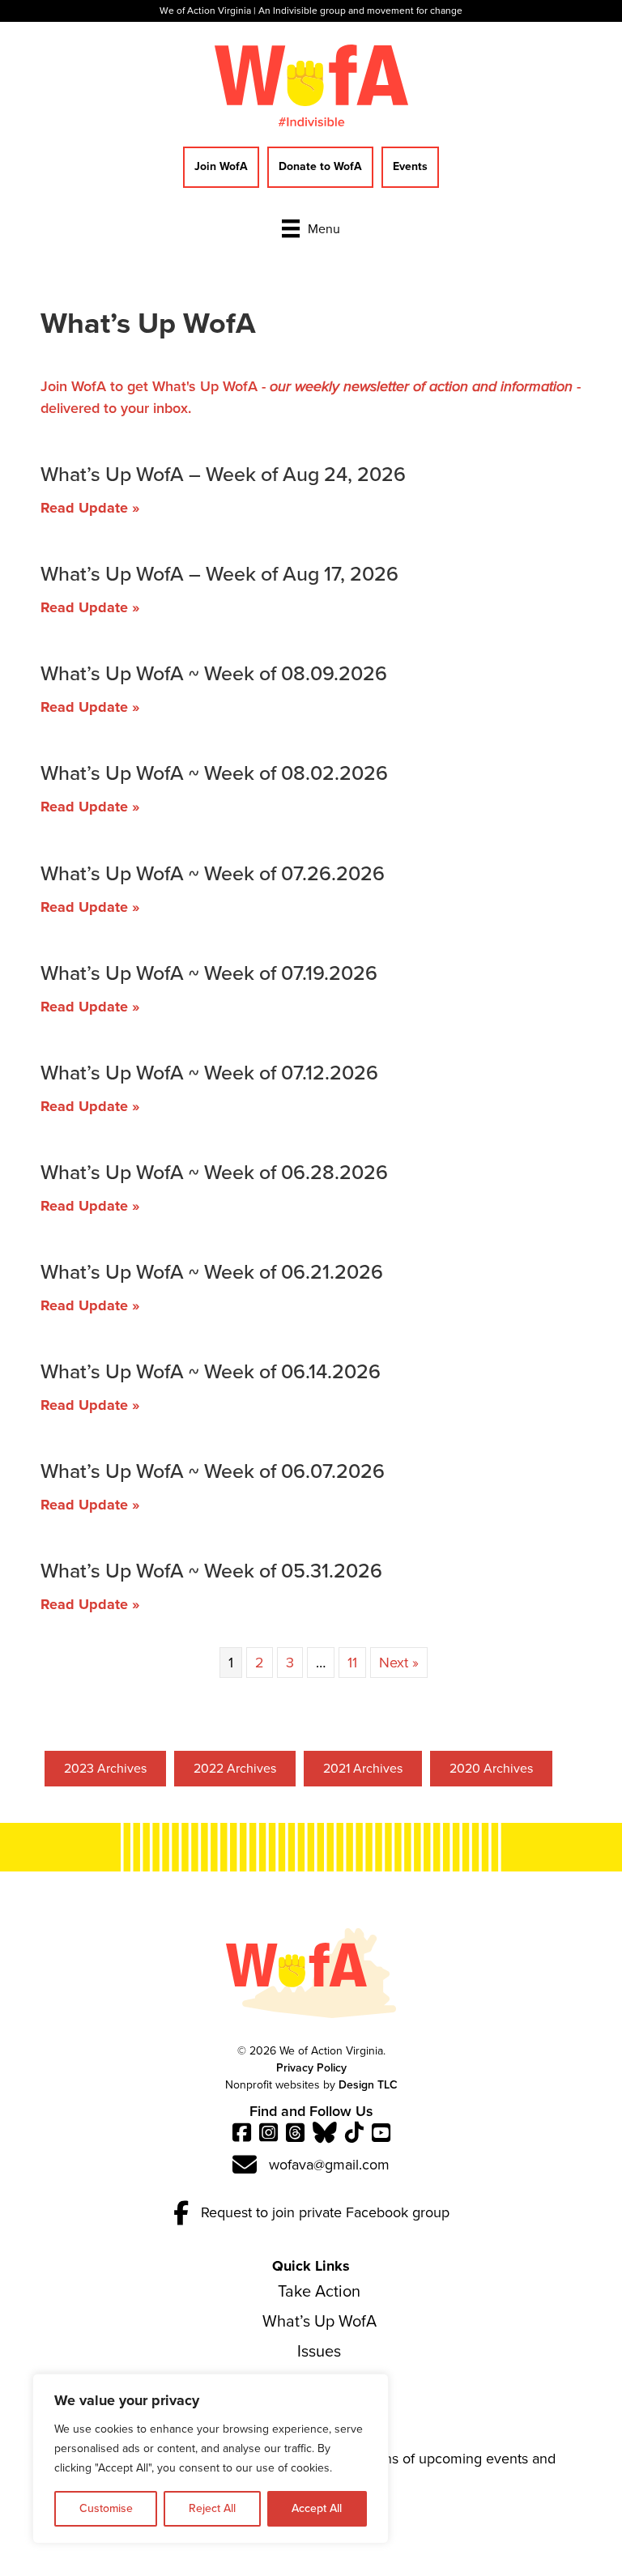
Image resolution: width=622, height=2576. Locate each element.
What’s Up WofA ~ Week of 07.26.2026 (213, 873)
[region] (211, 2459)
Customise (106, 2508)
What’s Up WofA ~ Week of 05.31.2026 (211, 1571)
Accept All (317, 2508)
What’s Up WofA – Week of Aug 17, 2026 (219, 574)
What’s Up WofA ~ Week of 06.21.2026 (212, 1272)
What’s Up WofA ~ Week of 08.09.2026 (214, 673)
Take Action (319, 2291)
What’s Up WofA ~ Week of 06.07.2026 (213, 1471)
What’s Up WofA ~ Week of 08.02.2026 (214, 773)
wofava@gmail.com (329, 2165)
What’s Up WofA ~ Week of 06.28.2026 (214, 1172)
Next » (399, 1663)
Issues (319, 2351)
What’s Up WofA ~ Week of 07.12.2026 (209, 1073)
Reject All (212, 2508)
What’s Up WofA (320, 2321)
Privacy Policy (311, 2068)
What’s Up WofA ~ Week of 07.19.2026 (209, 973)
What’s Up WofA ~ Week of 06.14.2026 (211, 1371)
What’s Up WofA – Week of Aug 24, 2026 (223, 474)
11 (352, 1663)
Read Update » (90, 508)
